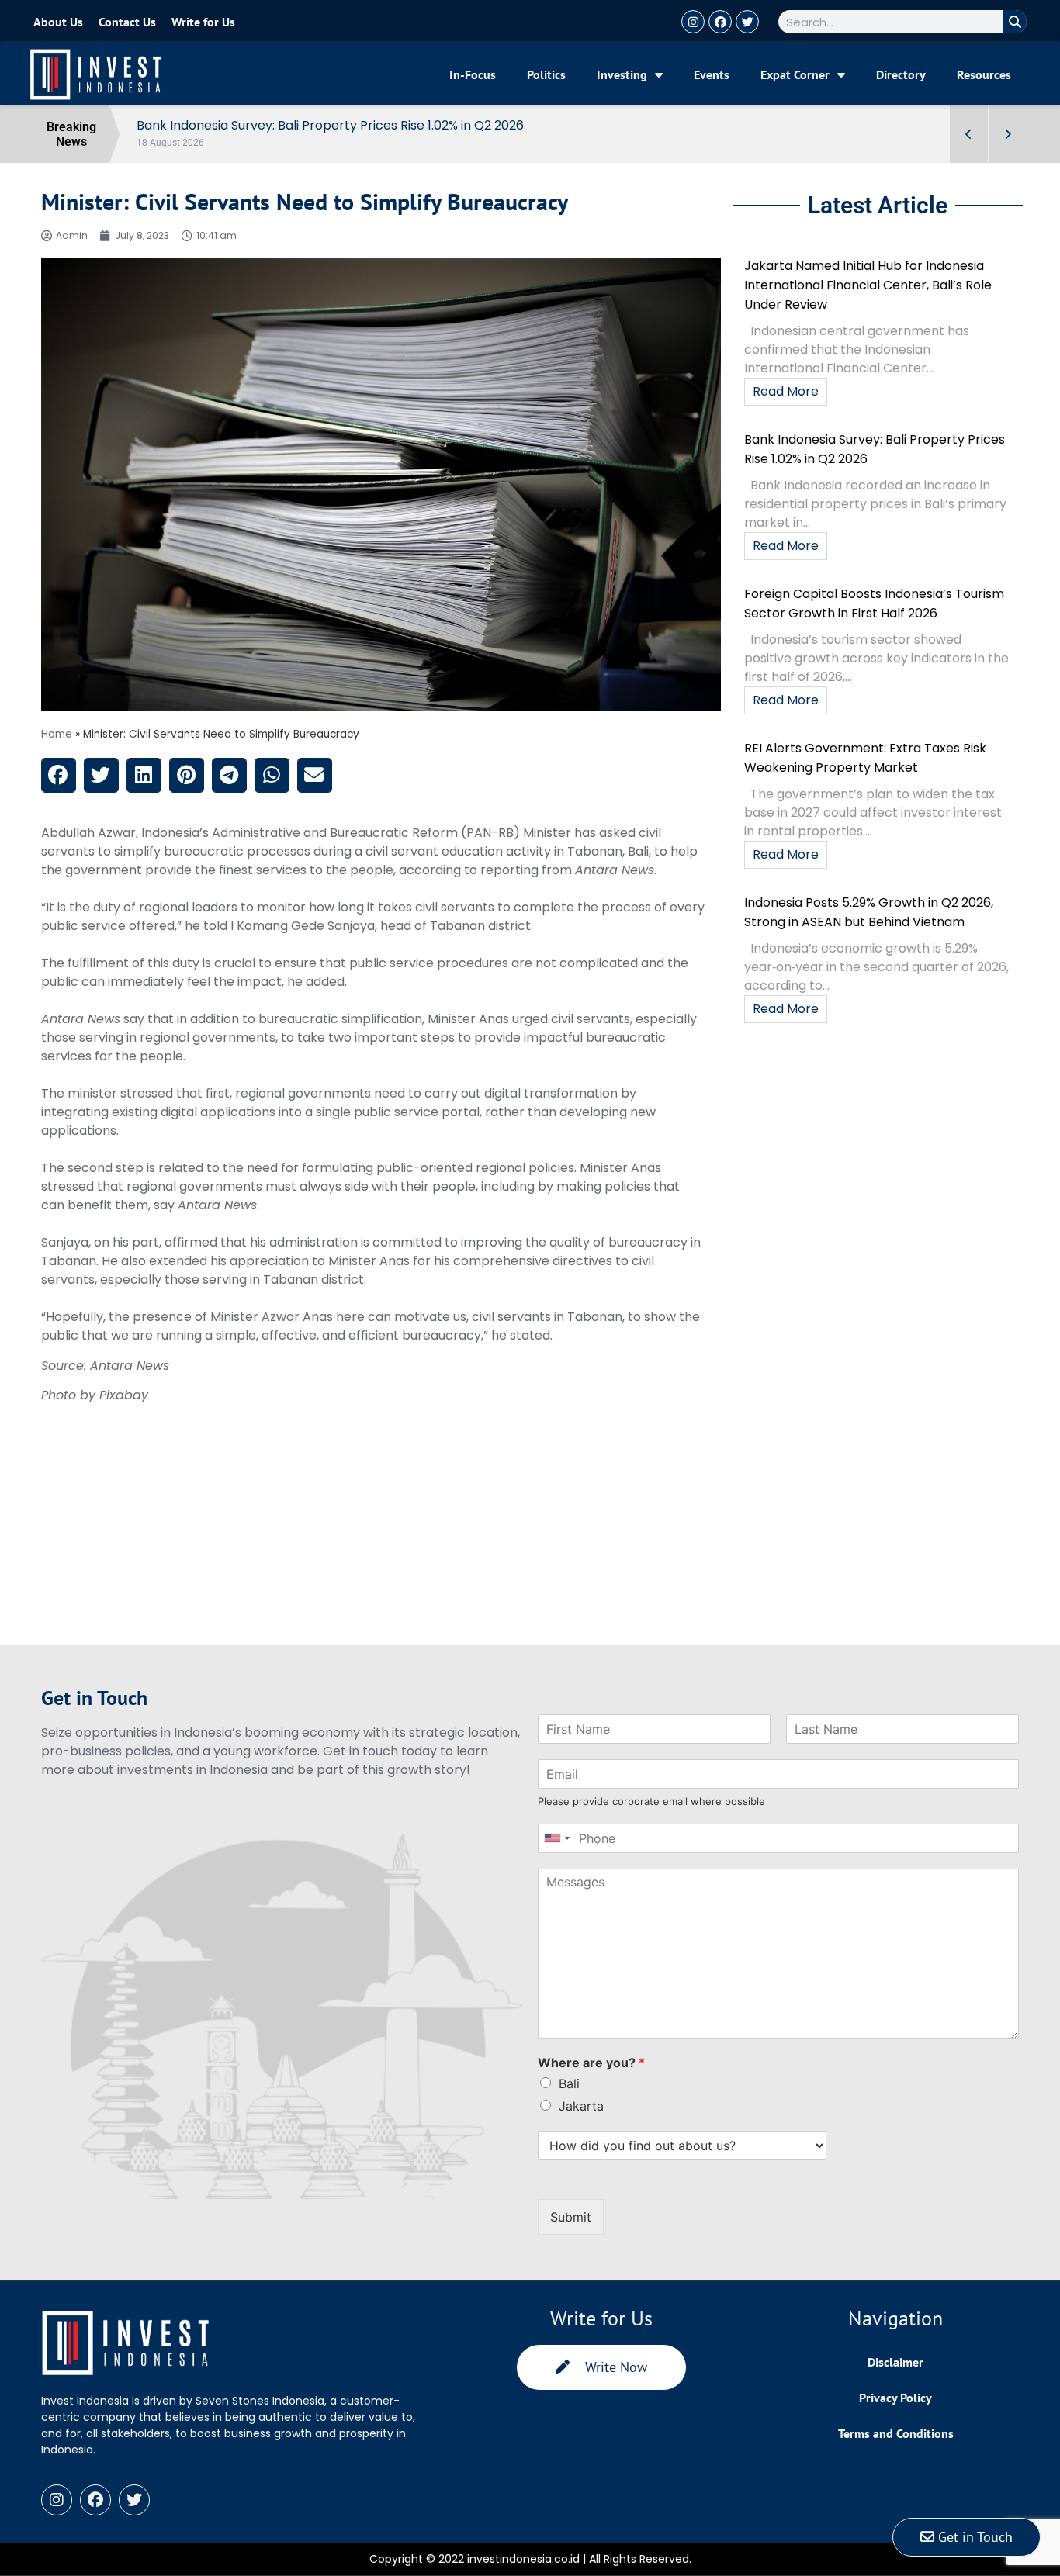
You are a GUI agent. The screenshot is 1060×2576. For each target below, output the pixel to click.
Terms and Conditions (896, 2433)
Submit (571, 2217)
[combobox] (556, 1838)
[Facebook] (720, 22)
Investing (622, 74)
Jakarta (581, 2106)
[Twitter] (747, 22)
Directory (901, 74)
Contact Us (127, 22)
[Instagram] (693, 22)
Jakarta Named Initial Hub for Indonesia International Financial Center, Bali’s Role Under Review (868, 285)
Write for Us (203, 22)
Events (712, 74)
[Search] (1015, 22)
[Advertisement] (381, 1537)
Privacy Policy (895, 2398)
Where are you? (591, 2063)
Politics (546, 74)
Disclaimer (895, 2362)
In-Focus (473, 74)
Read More (786, 391)
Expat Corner (795, 74)
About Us (58, 22)
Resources (984, 74)
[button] (59, 775)
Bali (569, 2083)
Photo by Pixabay (95, 1395)
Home (57, 734)
